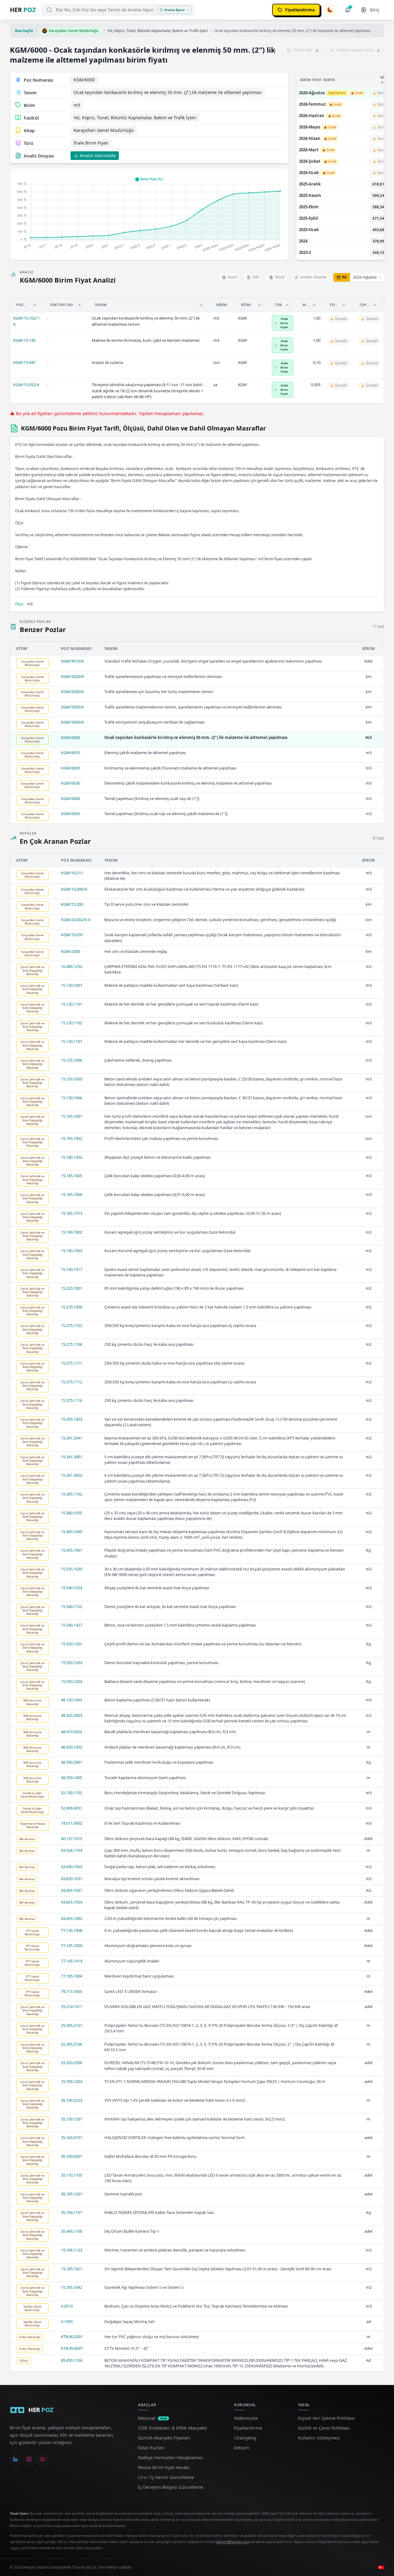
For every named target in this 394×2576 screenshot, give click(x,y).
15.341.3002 (72, 1475)
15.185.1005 (72, 1176)
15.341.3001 (72, 1457)
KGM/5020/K (72, 676)
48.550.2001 (72, 1762)
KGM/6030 (70, 783)
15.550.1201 (72, 1644)
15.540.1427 (72, 1625)
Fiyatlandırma (248, 2428)
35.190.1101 (72, 2212)
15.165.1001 (72, 1116)
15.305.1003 (72, 1419)
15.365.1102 (72, 1494)
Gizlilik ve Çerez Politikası (324, 2428)
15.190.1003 (72, 1251)
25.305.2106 (72, 2044)
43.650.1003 (72, 1867)
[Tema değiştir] (330, 10)
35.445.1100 (72, 2231)
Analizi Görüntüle (98, 155)
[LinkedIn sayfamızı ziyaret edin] (15, 2459)
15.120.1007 (72, 985)
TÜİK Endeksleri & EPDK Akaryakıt (172, 2428)
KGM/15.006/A (74, 889)
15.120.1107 (72, 1041)
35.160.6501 (72, 2156)
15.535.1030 (72, 1569)
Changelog (245, 2438)
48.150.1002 (72, 1700)
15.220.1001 (72, 1288)
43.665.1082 (72, 1918)
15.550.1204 (72, 1681)
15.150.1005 (72, 1079)
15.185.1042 (72, 2287)
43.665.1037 (72, 1890)
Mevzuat (153, 2418)
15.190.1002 (72, 1232)
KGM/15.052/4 (26, 385)
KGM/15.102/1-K (27, 321)
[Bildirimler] (348, 10)
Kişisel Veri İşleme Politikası (326, 2418)
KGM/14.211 (72, 873)
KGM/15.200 (72, 904)
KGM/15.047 (24, 362)
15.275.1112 (72, 1382)
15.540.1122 (72, 1606)
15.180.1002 (72, 1157)
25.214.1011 (72, 2007)
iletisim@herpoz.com (233, 2542)
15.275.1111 (72, 1363)
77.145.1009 (72, 1945)
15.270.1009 (72, 1307)
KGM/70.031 (72, 935)
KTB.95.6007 (72, 2348)
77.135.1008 (72, 1930)
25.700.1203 (72, 2081)
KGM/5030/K (72, 692)
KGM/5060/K (72, 722)
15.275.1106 (72, 1344)
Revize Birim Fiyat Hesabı (164, 2467)
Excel (232, 277)
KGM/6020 (70, 768)
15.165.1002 (72, 1138)
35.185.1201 (72, 2194)
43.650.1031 (72, 1879)
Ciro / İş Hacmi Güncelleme (166, 2477)
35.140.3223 (72, 2100)
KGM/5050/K (72, 707)
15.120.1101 (72, 1004)
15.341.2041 (72, 1438)
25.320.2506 (72, 2063)
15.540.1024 (72, 1588)
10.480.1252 (72, 966)
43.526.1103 (72, 1850)
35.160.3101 (72, 2137)
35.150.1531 (72, 2119)
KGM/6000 (70, 737)
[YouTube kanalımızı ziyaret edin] (42, 2459)
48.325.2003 (72, 1715)
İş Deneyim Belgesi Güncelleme (171, 2487)
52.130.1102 (72, 1793)
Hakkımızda (246, 2418)
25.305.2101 (72, 2025)
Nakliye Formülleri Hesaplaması (171, 2458)
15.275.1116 (72, 1400)
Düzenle (314, 277)
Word (280, 277)
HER (23, 10)
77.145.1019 (72, 1961)
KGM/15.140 (24, 340)
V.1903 (67, 2321)
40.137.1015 (72, 1839)
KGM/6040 (70, 798)
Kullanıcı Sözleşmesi (319, 2438)
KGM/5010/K (72, 661)
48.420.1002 (72, 1747)
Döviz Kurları (151, 2448)
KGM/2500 (70, 951)
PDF (256, 277)
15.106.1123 (72, 2250)
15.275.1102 (72, 1325)
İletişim (242, 2448)
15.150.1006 (72, 1098)
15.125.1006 (72, 1060)
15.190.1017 (72, 1269)
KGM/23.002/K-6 (76, 920)
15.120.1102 (72, 1023)
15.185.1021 (72, 2269)
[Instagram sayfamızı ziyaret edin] (29, 2459)
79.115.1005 (72, 1991)
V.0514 (67, 2306)
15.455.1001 (72, 1550)
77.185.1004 (72, 1976)
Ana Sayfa (24, 31)
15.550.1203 (72, 1663)
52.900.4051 (72, 1808)
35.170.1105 (72, 2175)
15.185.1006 (72, 1194)
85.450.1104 (72, 2360)
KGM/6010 (70, 753)
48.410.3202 (72, 1732)
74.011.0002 (72, 1823)
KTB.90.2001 (72, 2337)
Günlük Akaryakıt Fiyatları (164, 2438)
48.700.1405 (72, 1778)
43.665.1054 (72, 1902)
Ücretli (359, 93)
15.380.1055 (72, 1513)
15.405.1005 (72, 1532)
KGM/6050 (70, 814)
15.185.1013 (72, 1213)
